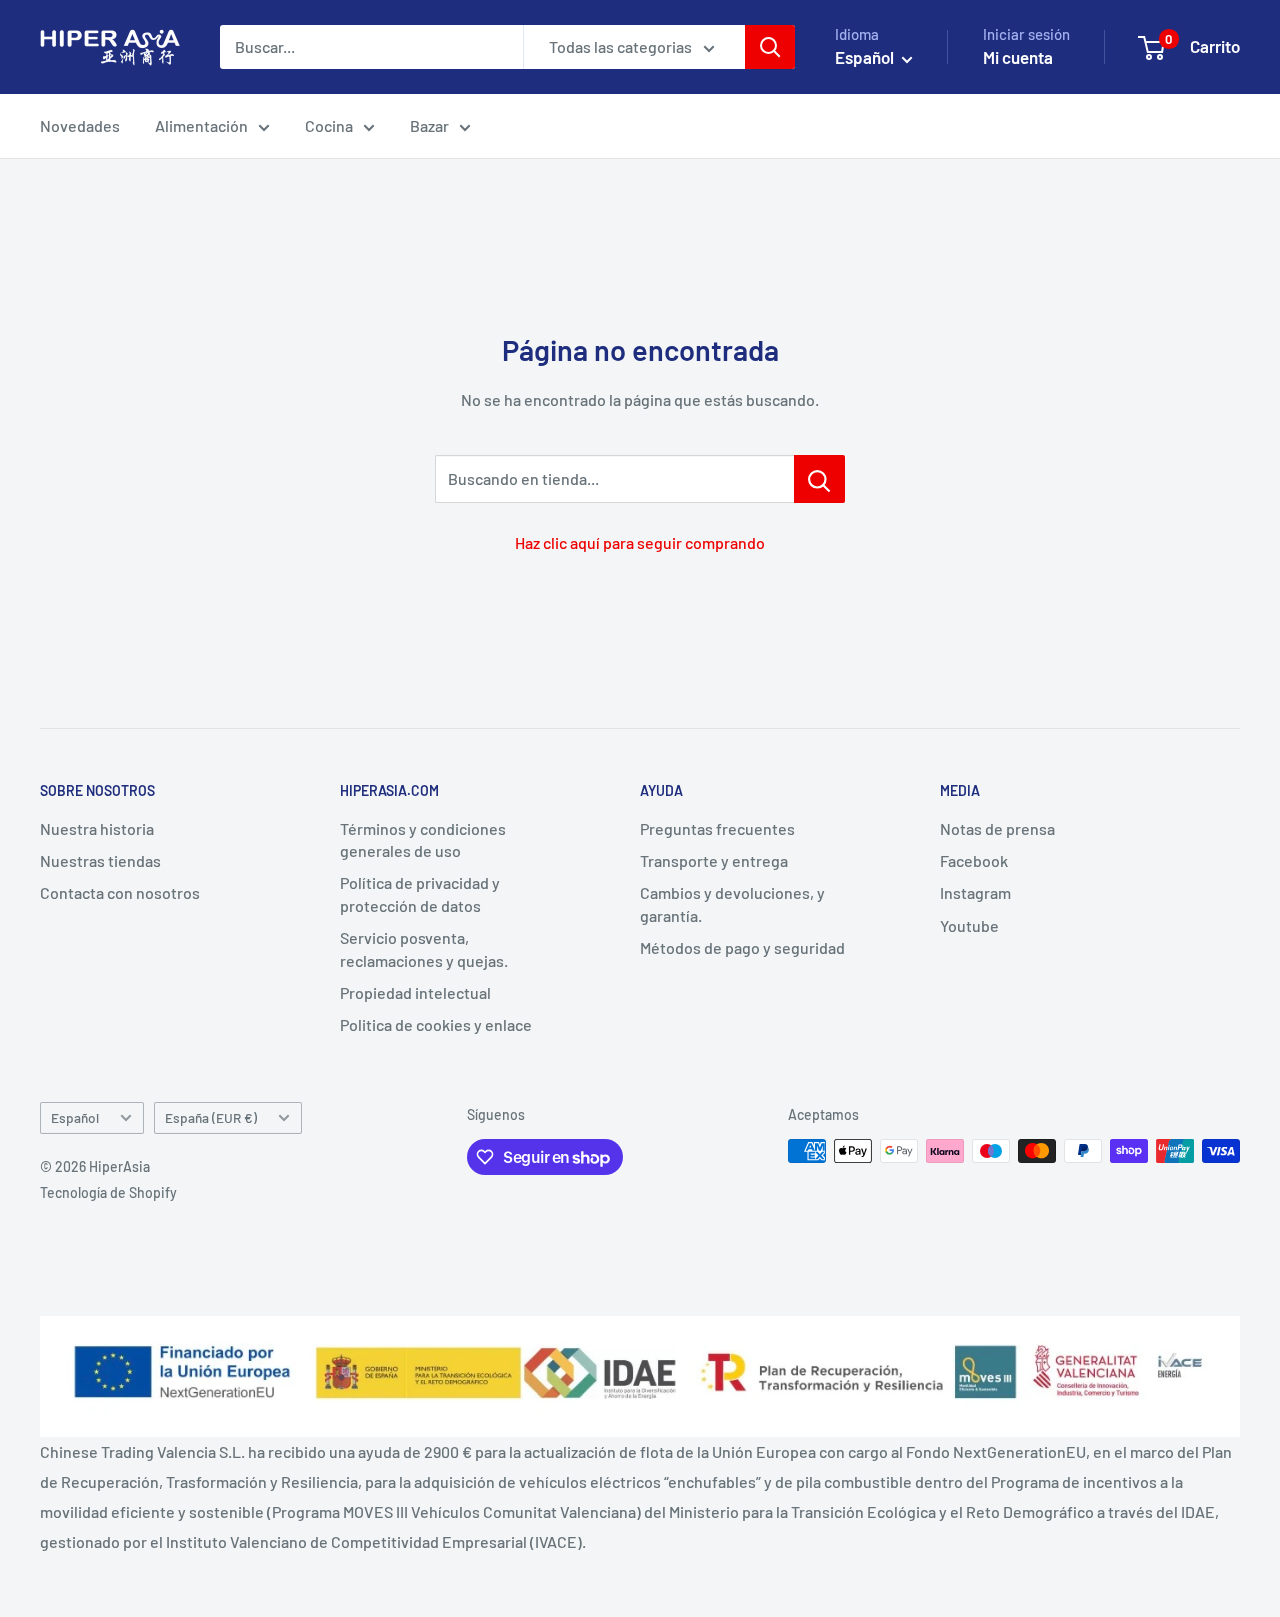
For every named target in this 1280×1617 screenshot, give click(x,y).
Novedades (80, 125)
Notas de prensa (997, 828)
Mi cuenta (1018, 57)
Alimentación (201, 125)
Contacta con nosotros (120, 892)
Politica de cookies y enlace (436, 1024)
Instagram (975, 892)
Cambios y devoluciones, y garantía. (732, 903)
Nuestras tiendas (100, 860)
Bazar (429, 125)
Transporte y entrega (714, 860)
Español (75, 1117)
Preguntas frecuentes (717, 828)
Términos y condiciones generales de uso (423, 839)
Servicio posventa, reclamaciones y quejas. (424, 948)
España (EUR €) (211, 1117)
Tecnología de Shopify (108, 1192)
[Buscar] (770, 47)
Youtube (969, 925)
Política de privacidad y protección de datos (420, 893)
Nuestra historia (97, 828)
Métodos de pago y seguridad (742, 947)
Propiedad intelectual (415, 992)
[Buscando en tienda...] (819, 479)
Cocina (329, 125)
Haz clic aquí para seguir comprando (640, 542)
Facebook (974, 860)
